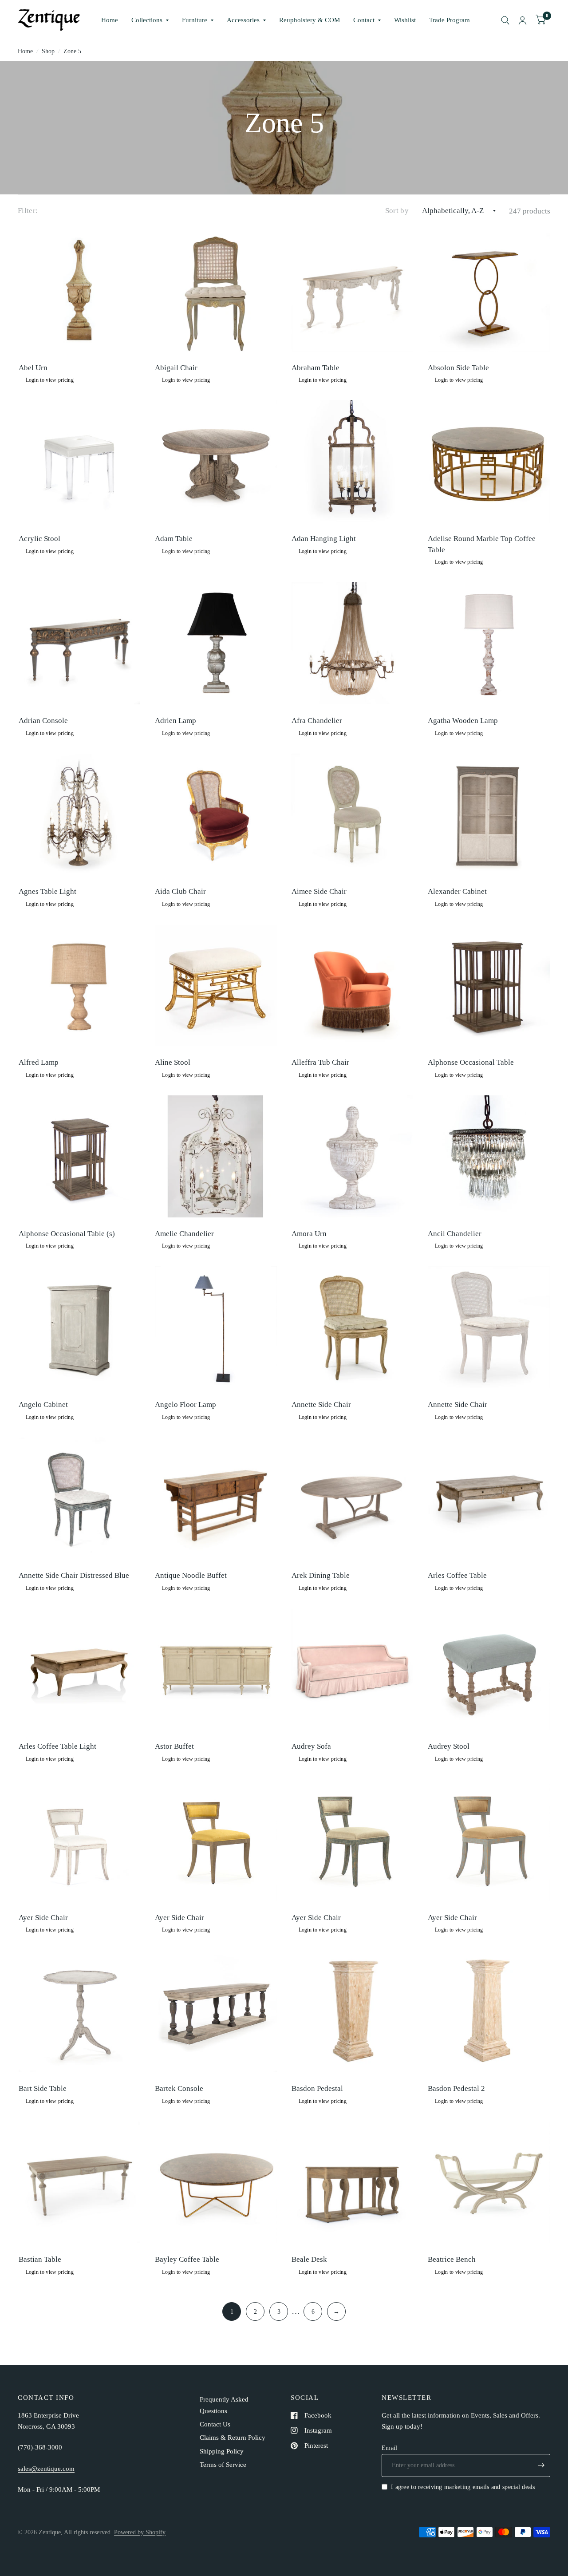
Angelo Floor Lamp (185, 1405)
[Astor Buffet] (216, 1669)
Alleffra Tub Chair (320, 1062)
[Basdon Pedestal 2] (489, 2011)
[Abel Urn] (80, 290)
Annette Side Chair (321, 1405)
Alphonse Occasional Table (471, 1062)
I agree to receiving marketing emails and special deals (463, 2487)
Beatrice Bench (452, 2259)
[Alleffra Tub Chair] (353, 986)
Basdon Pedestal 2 (456, 2088)
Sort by (397, 211)
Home (110, 20)
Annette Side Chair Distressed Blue (74, 1575)
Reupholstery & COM (310, 20)
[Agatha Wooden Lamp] (489, 643)
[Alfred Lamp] (80, 986)
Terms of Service (223, 2465)
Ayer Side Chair (43, 1918)
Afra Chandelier (317, 721)
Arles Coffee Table (457, 1575)
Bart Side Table (43, 2088)
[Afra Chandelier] (353, 643)
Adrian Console (43, 721)
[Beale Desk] (353, 2183)
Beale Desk (309, 2259)
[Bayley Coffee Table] (216, 2183)
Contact (364, 20)
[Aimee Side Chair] (353, 815)
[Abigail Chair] (216, 290)
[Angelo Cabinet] (80, 1327)
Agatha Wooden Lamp (463, 721)
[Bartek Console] (216, 2011)
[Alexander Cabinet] (489, 815)
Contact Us (215, 2424)
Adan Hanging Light (324, 539)
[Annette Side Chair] (353, 1327)
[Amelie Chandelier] (216, 1156)
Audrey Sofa (311, 1746)
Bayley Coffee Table (187, 2259)
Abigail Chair (176, 368)
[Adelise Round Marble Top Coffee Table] (489, 461)
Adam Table (174, 539)
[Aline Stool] (216, 986)
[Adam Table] (216, 461)
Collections (147, 20)
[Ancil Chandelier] (489, 1156)
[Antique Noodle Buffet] (216, 1499)
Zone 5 (72, 51)
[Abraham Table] (353, 290)
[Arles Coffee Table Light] (80, 1669)
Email (389, 2448)
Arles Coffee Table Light (57, 1746)
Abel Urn (33, 368)
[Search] (505, 20)
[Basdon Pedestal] (353, 2011)
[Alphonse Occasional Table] (489, 986)
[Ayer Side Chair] (80, 1840)
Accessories (243, 20)
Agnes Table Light (47, 891)
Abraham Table (316, 368)
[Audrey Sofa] (353, 1669)
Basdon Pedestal (317, 2088)
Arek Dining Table (321, 1575)
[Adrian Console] (80, 643)
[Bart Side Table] (80, 2011)
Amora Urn (309, 1234)
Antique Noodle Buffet (191, 1575)
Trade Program (450, 20)
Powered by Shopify (140, 2532)
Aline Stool (173, 1062)
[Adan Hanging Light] (353, 461)
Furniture (195, 20)
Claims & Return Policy (233, 2438)
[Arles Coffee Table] (489, 1499)
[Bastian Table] (80, 2183)
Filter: (28, 211)
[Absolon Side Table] (489, 290)
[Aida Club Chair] (216, 815)
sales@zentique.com (46, 2469)
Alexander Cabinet (457, 891)
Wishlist (405, 20)
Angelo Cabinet (43, 1405)
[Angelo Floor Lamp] (216, 1327)
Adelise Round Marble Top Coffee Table (482, 544)
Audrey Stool (449, 1746)
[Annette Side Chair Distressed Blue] (80, 1499)
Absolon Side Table (458, 368)
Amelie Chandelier (184, 1234)
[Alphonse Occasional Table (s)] (80, 1156)
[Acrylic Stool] (80, 461)
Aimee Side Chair (319, 891)
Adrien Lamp (176, 721)
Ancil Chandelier (455, 1234)
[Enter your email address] (541, 2465)
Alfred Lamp (39, 1062)
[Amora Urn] (353, 1156)
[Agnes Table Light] (80, 815)
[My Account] (523, 20)
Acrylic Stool (39, 539)
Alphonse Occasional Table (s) (67, 1234)
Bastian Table (40, 2259)
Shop (48, 51)
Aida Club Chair (180, 891)
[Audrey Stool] (489, 1669)
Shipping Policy (222, 2451)
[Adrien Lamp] (216, 643)
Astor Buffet (174, 1746)
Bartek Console (179, 2088)
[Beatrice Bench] (489, 2183)
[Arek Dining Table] (353, 1499)
